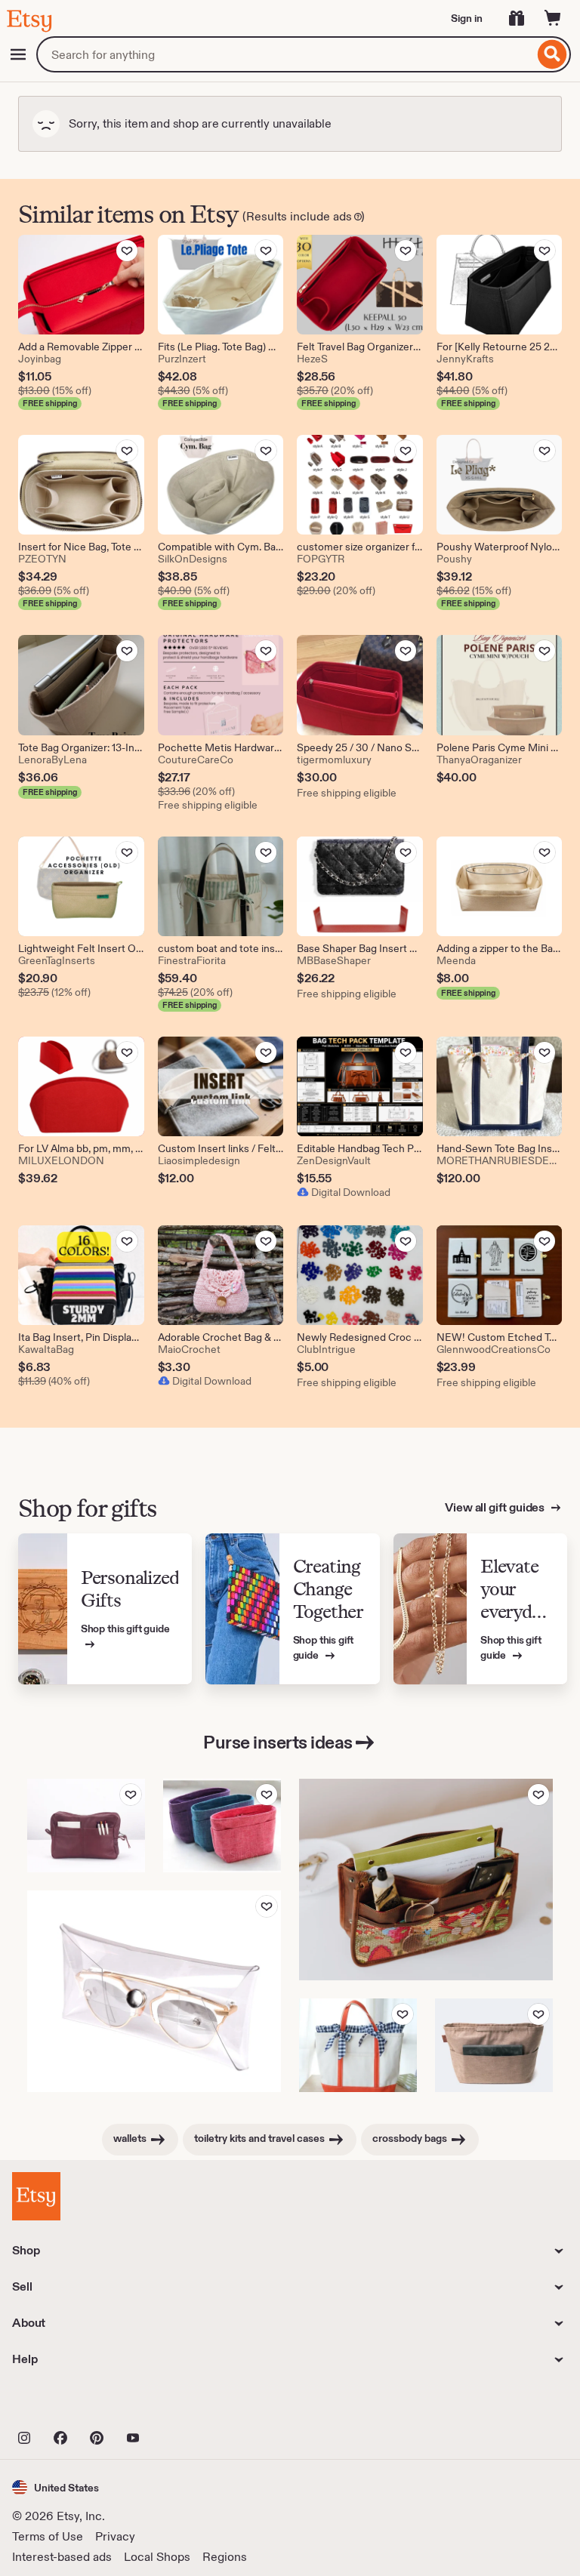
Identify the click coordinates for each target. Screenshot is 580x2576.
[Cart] (553, 18)
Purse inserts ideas (278, 1742)
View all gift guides (496, 1507)
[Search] (552, 54)
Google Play (177, 2405)
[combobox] (285, 54)
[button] (56, 2487)
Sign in (467, 18)
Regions (225, 2557)
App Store (63, 2405)
